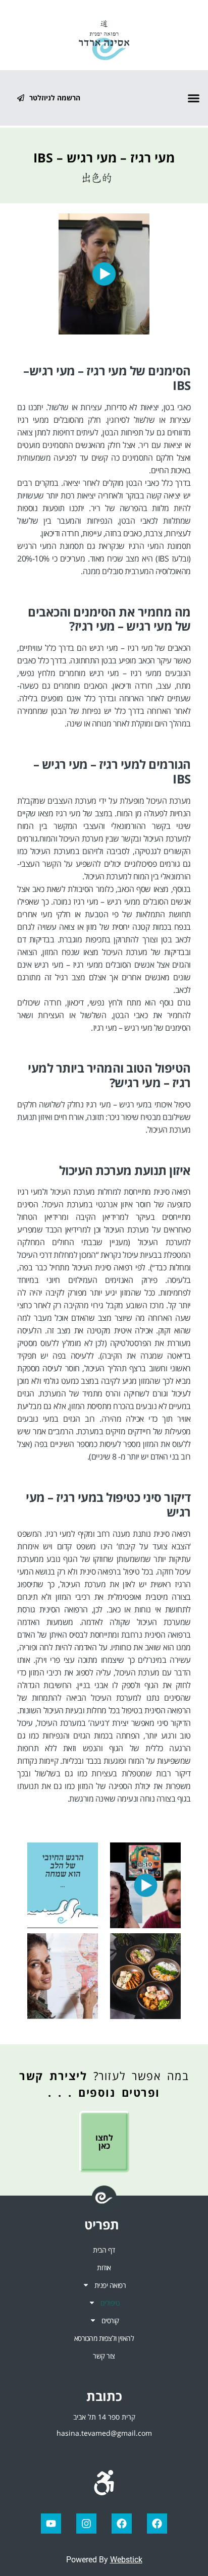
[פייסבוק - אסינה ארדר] (122, 2524)
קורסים (110, 2320)
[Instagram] (86, 2524)
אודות (104, 2267)
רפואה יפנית (110, 2285)
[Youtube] (51, 2524)
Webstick (126, 2560)
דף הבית (104, 2250)
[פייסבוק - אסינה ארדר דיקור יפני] (157, 2524)
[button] (194, 98)
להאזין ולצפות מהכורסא (104, 2338)
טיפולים (110, 2303)
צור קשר (104, 2356)
